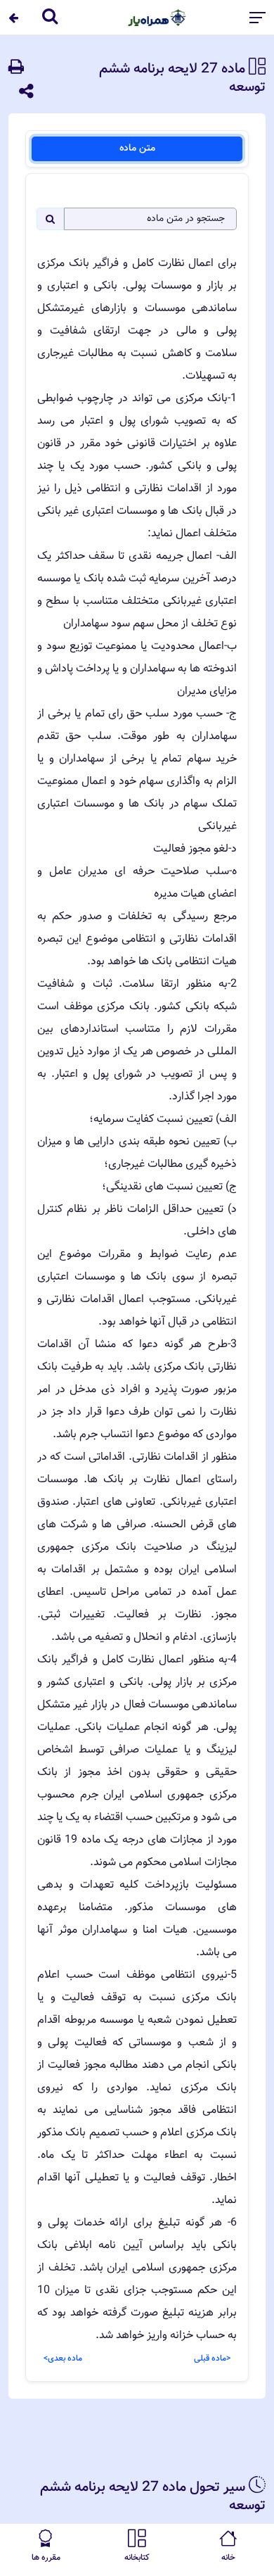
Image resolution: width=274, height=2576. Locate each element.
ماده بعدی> (63, 2359)
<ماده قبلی (212, 2359)
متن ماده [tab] (137, 149)
